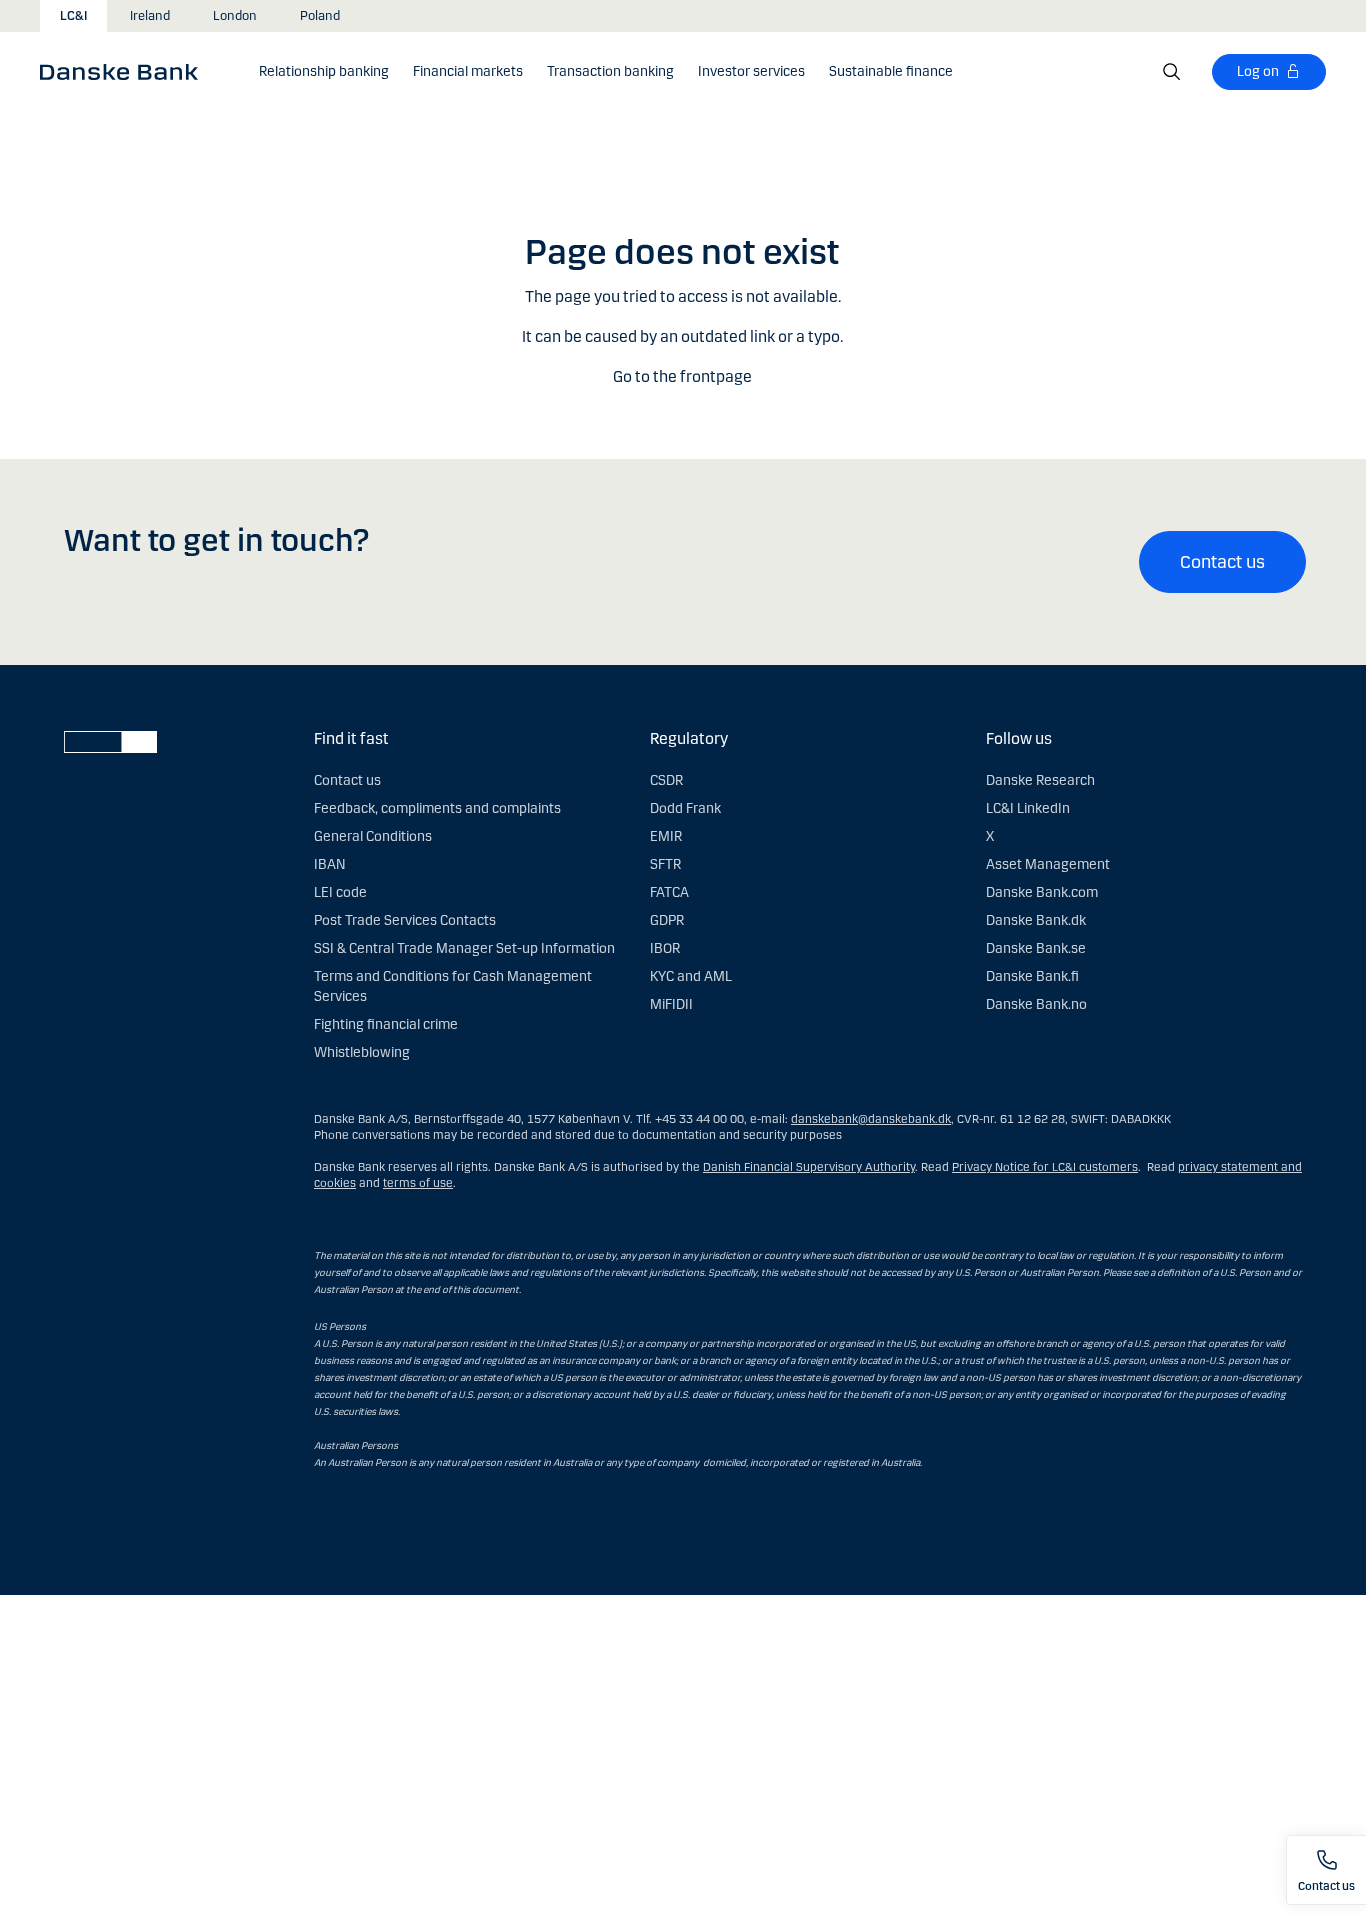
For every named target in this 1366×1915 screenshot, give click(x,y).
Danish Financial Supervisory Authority (809, 1167)
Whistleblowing (362, 1052)
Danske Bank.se (1036, 948)
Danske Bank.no (1036, 1004)
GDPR (667, 920)
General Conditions (373, 836)
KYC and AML (691, 976)
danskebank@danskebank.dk (871, 1119)
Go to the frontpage (682, 376)
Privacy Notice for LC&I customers (1045, 1167)
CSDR (666, 780)
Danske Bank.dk (1036, 920)
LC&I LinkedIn (1028, 808)
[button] (324, 72)
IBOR (665, 948)
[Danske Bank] (125, 71)
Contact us (1222, 562)
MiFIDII (671, 1004)
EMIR (666, 836)
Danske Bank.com (1042, 892)
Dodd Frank (685, 808)
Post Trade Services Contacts (405, 920)
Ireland (150, 16)
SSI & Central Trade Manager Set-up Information (464, 948)
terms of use (418, 1183)
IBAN (329, 864)
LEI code (340, 892)
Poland (320, 16)
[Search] (1172, 72)
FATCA (669, 892)
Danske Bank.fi (1032, 976)
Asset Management (1048, 864)
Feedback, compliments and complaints (437, 808)
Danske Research (1040, 780)
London (235, 16)
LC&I (73, 16)
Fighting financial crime (386, 1024)
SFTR (665, 864)
